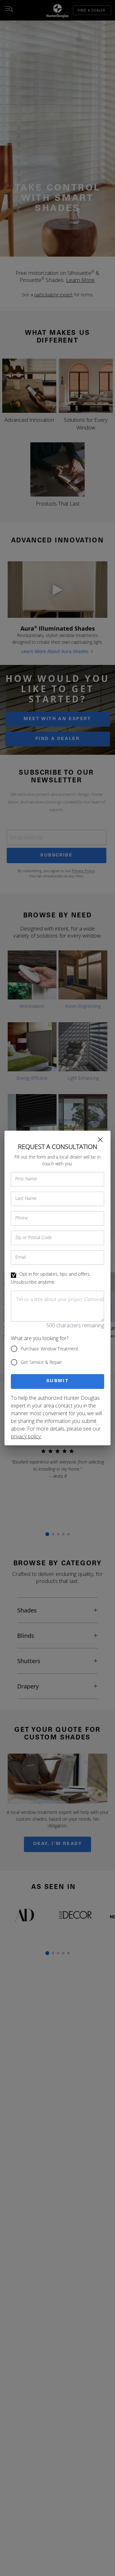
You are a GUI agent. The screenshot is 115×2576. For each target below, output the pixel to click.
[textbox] (57, 1306)
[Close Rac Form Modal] (100, 1140)
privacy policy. (26, 1436)
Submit (58, 1381)
